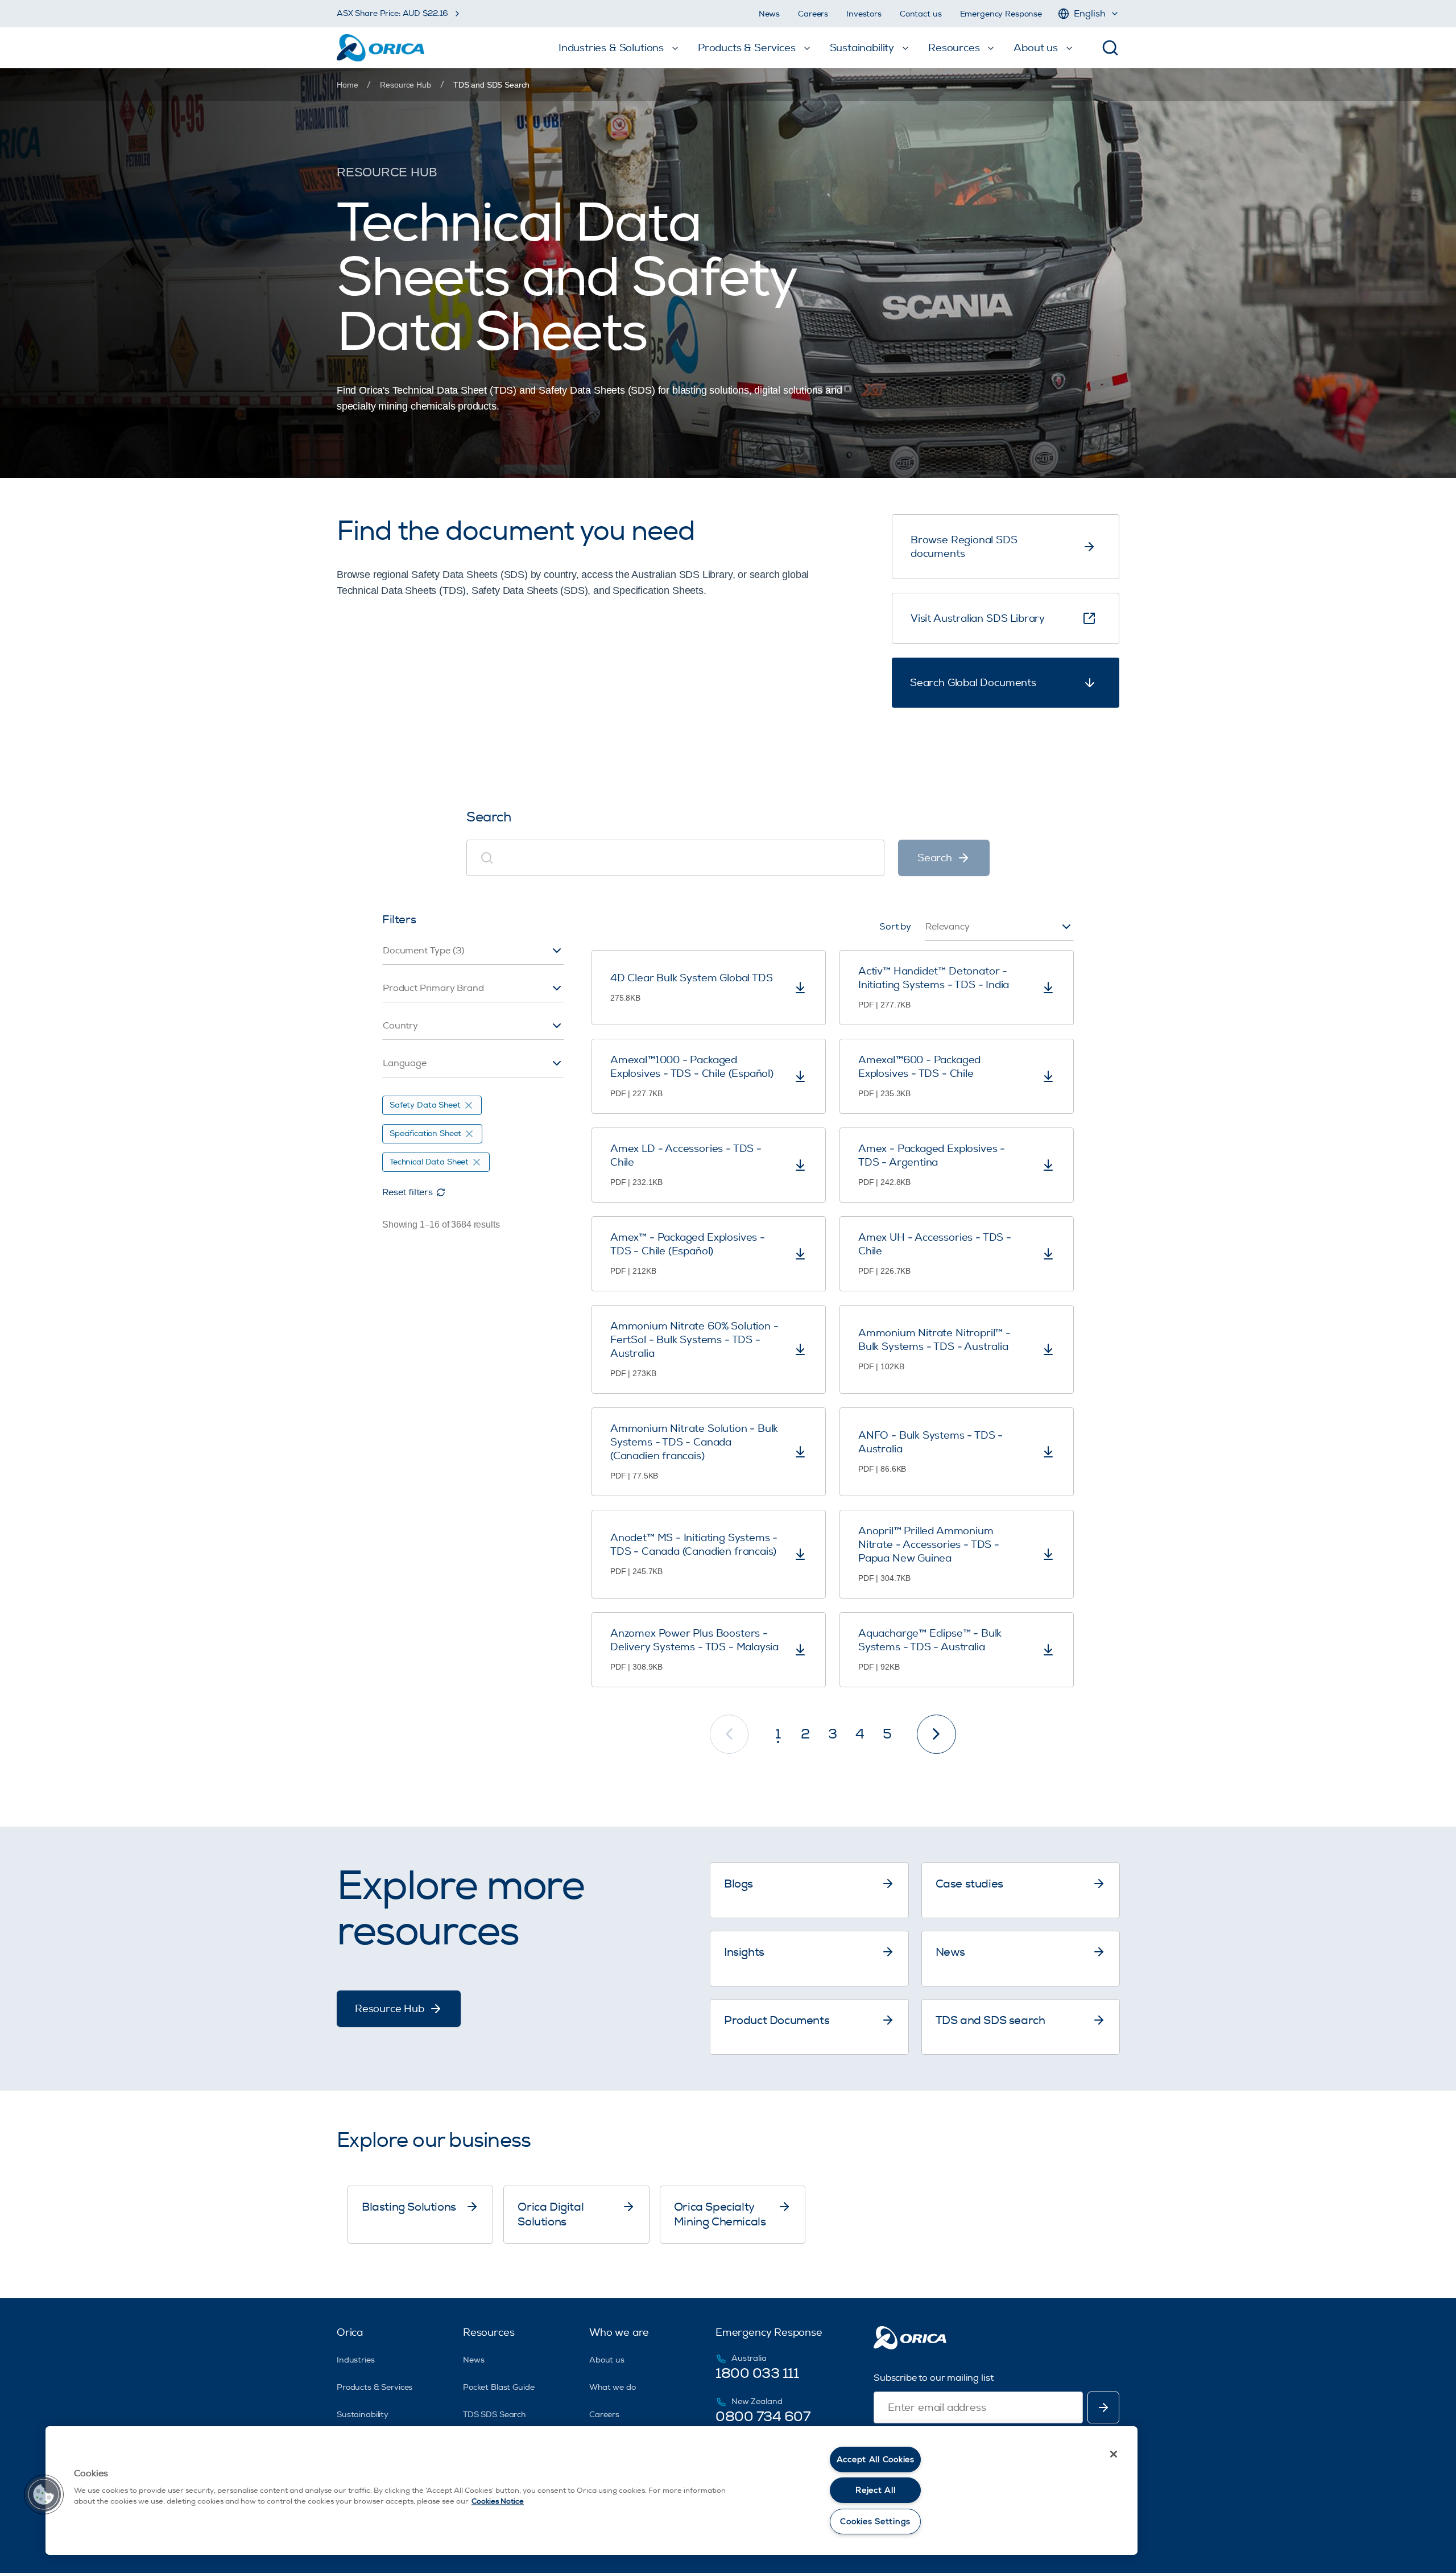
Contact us (921, 14)
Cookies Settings (875, 2522)
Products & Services (375, 2387)
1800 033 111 (757, 2373)
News (769, 14)
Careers (813, 14)
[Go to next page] (936, 1734)
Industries (356, 2360)
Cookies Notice (498, 2501)
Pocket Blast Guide (499, 2387)
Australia (749, 2358)
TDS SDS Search (494, 2415)
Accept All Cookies (876, 2460)
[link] (491, 85)
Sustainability (363, 2415)
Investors (864, 14)
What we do (613, 2387)
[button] (44, 2494)
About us (607, 2360)
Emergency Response (1001, 14)
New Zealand (757, 2401)
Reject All (875, 2490)
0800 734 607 (763, 2417)
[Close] (1114, 2454)
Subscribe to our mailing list (933, 2378)
